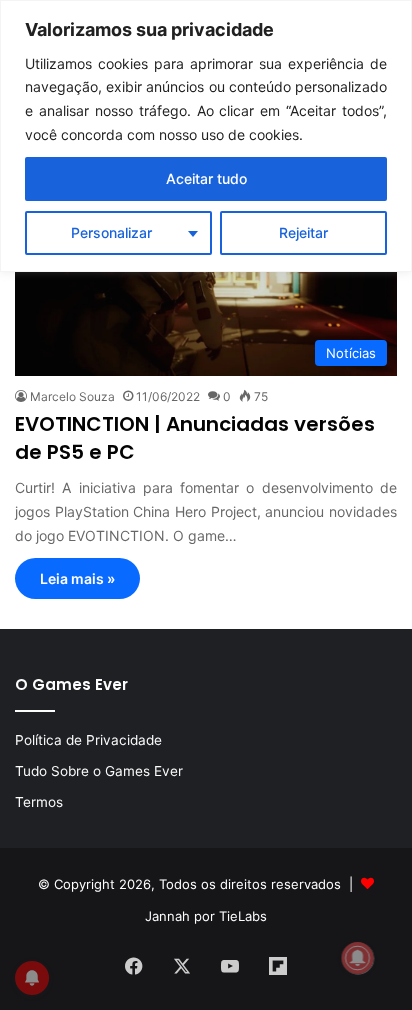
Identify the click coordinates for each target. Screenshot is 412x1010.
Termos (39, 802)
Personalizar (111, 232)
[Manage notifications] (358, 958)
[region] (206, 136)
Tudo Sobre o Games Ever (99, 771)
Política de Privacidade (88, 740)
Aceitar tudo (206, 178)
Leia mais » (77, 578)
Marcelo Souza (72, 396)
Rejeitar (303, 232)
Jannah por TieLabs (206, 916)
